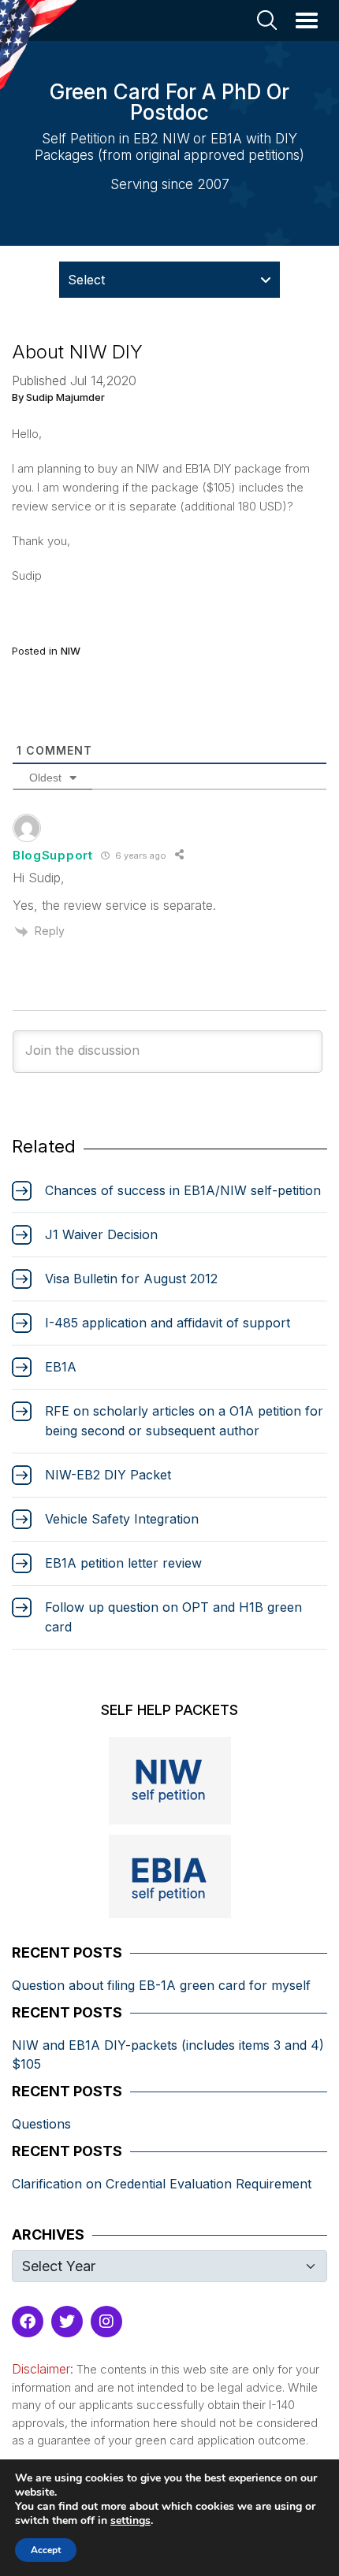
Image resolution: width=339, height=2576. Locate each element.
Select (86, 280)
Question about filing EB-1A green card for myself (161, 1985)
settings (130, 2521)
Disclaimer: (43, 2369)
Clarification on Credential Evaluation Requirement (162, 2184)
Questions (41, 2124)
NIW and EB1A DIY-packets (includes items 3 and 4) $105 (168, 2054)
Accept (46, 2550)
